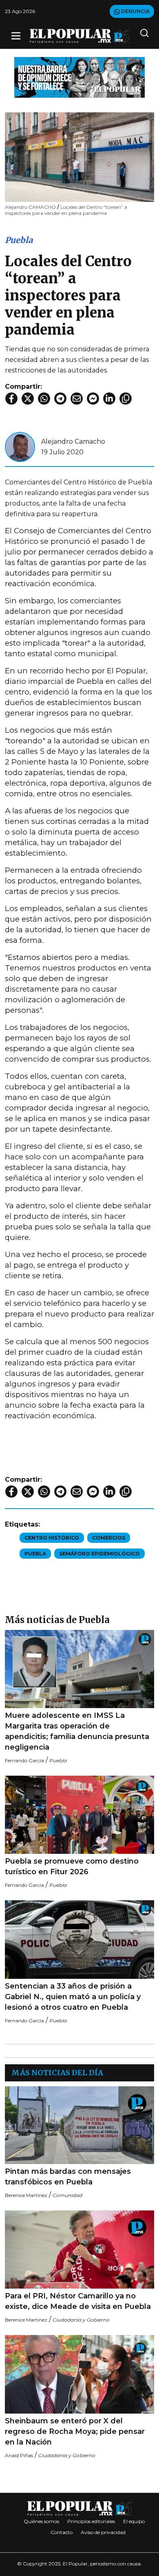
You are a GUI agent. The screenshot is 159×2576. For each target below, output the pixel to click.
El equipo (134, 2521)
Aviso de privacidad (103, 2532)
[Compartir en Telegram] (60, 399)
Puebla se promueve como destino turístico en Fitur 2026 (72, 1866)
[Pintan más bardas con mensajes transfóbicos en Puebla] (79, 2125)
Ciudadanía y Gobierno (81, 2320)
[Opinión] (79, 77)
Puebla (19, 240)
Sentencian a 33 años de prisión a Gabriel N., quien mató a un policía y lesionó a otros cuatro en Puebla (73, 1997)
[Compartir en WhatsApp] (44, 399)
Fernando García (24, 1760)
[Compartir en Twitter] (28, 399)
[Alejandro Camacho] (20, 446)
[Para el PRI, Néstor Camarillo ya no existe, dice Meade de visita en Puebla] (79, 2250)
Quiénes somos (41, 2521)
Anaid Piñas (19, 2455)
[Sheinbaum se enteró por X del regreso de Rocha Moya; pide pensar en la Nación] (79, 2374)
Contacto (62, 2532)
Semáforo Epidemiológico (99, 1554)
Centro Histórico (52, 1538)
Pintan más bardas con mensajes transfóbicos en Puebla (68, 2177)
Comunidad (67, 2195)
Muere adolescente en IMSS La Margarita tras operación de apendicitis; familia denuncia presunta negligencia (77, 1731)
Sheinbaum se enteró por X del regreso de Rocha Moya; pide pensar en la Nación (75, 2431)
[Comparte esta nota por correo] (77, 399)
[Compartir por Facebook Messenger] (93, 399)
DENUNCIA (135, 11)
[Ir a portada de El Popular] (79, 36)
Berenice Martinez (26, 2195)
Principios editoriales (91, 2521)
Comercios (109, 1538)
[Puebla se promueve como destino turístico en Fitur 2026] (79, 1815)
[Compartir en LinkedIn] (109, 399)
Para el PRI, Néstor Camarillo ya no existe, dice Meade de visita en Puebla (78, 2301)
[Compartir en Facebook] (11, 399)
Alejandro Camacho (73, 441)
